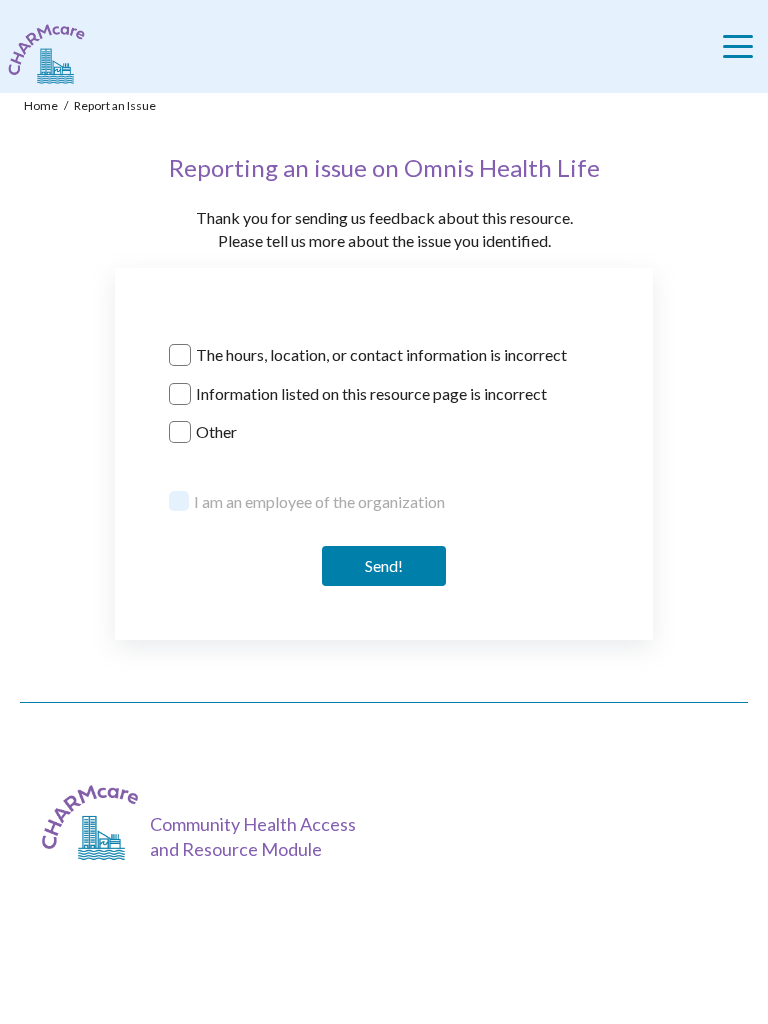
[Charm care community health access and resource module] (42, 54)
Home (41, 105)
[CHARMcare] (95, 822)
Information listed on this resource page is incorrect (371, 393)
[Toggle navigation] (743, 47)
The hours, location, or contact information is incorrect (381, 354)
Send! (384, 565)
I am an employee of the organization (319, 501)
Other (216, 431)
